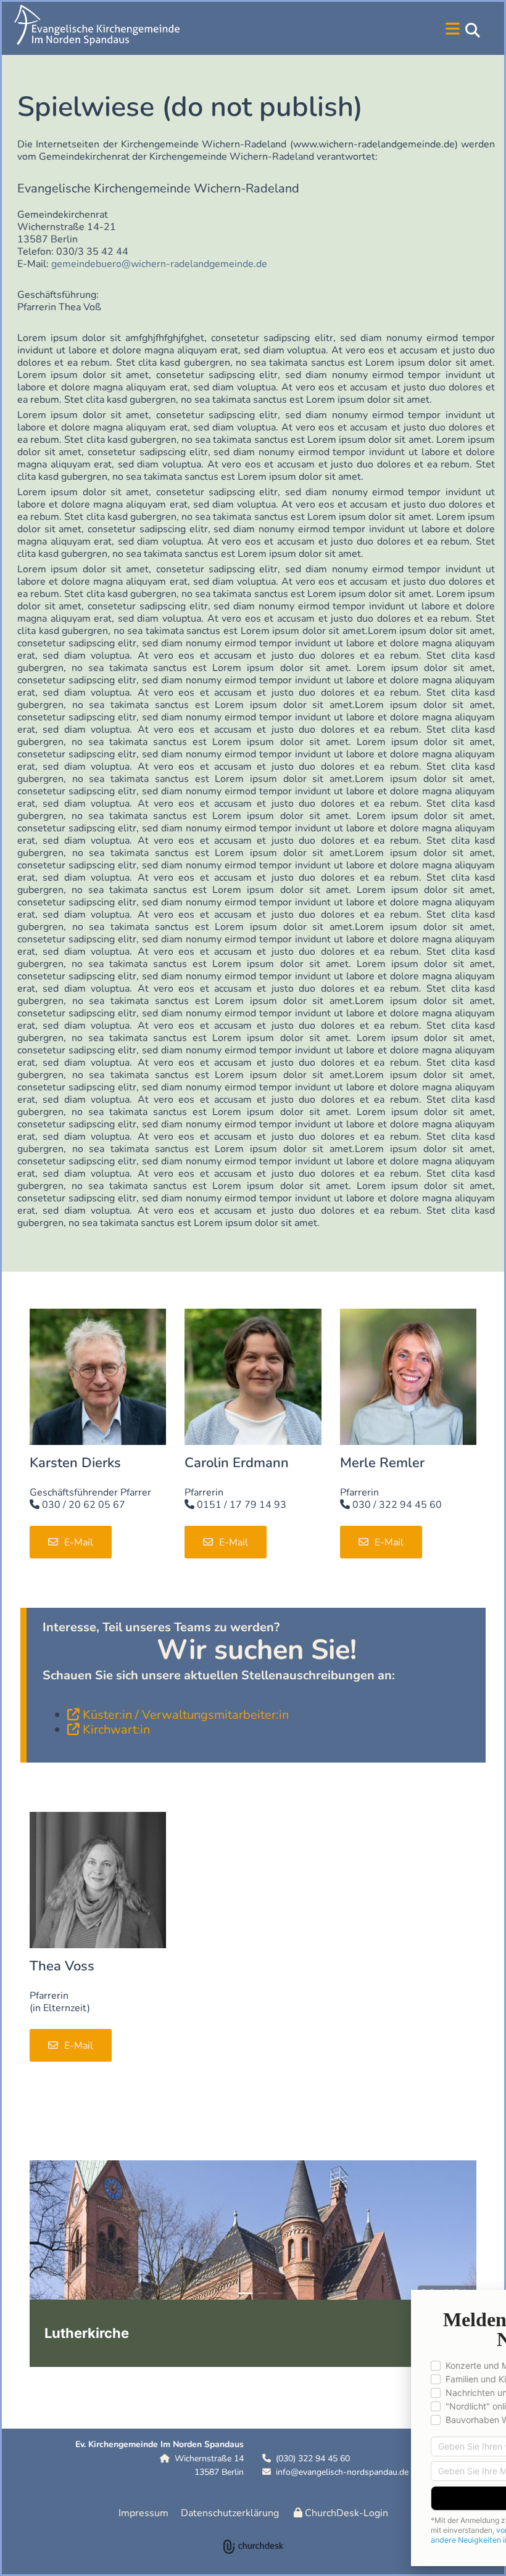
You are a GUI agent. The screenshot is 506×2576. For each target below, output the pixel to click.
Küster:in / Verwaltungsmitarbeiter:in (186, 1715)
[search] (473, 30)
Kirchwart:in (116, 1730)
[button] (356, 30)
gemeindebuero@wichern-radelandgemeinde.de (160, 264)
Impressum (143, 2513)
